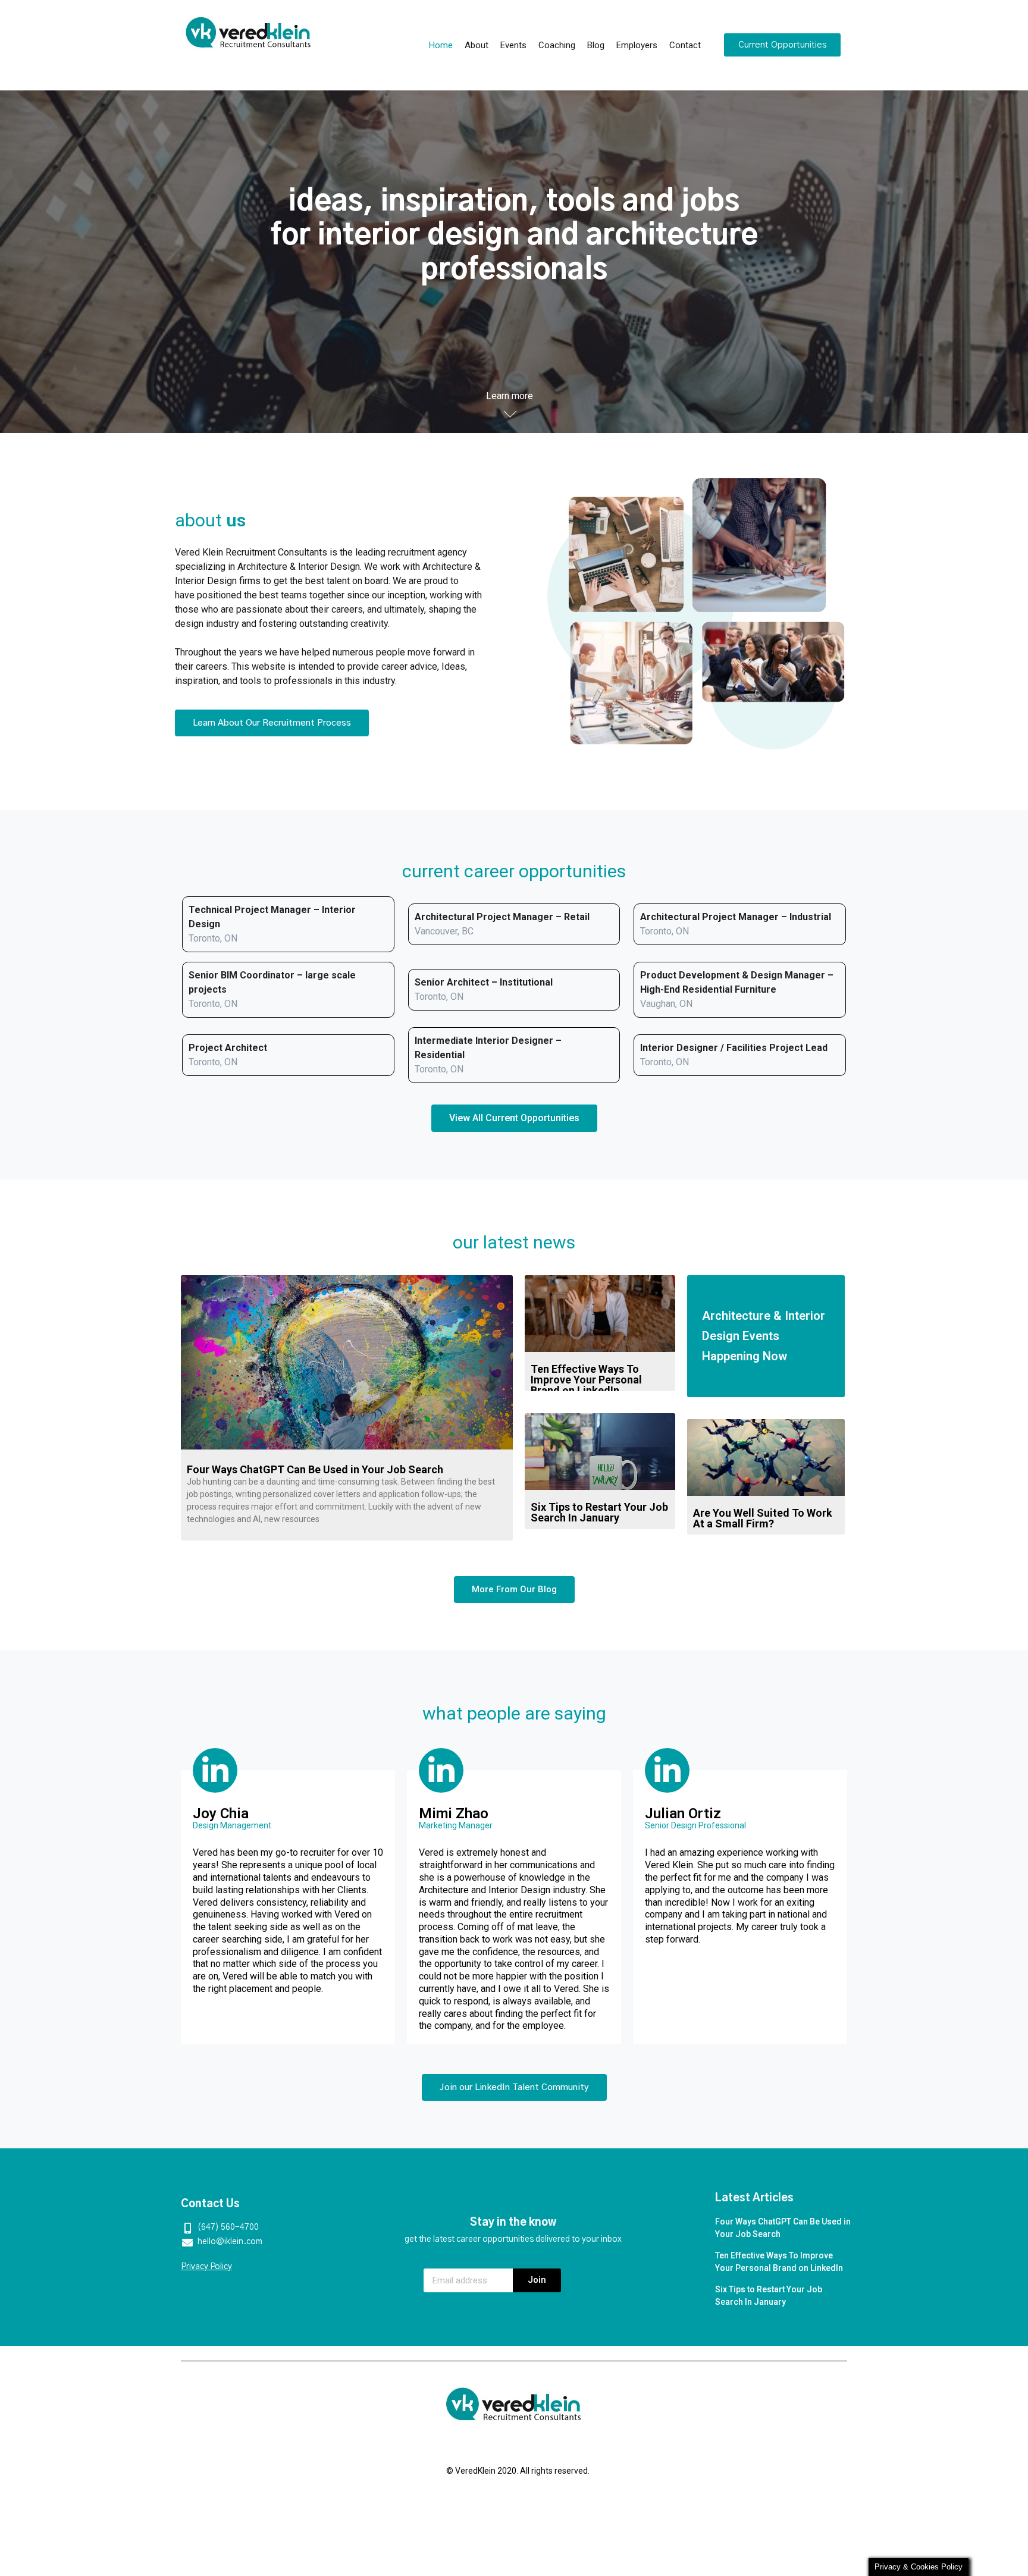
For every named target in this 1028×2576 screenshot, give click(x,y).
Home (441, 45)
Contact (685, 45)
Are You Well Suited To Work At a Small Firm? (763, 1518)
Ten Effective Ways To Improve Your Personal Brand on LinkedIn (586, 1380)
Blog (596, 45)
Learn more (510, 396)
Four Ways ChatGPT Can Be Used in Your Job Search (315, 1469)
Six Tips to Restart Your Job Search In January (599, 1512)
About (477, 45)
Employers (637, 45)
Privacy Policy (206, 2267)
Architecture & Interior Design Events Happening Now (764, 1336)
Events (513, 45)
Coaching (557, 45)
